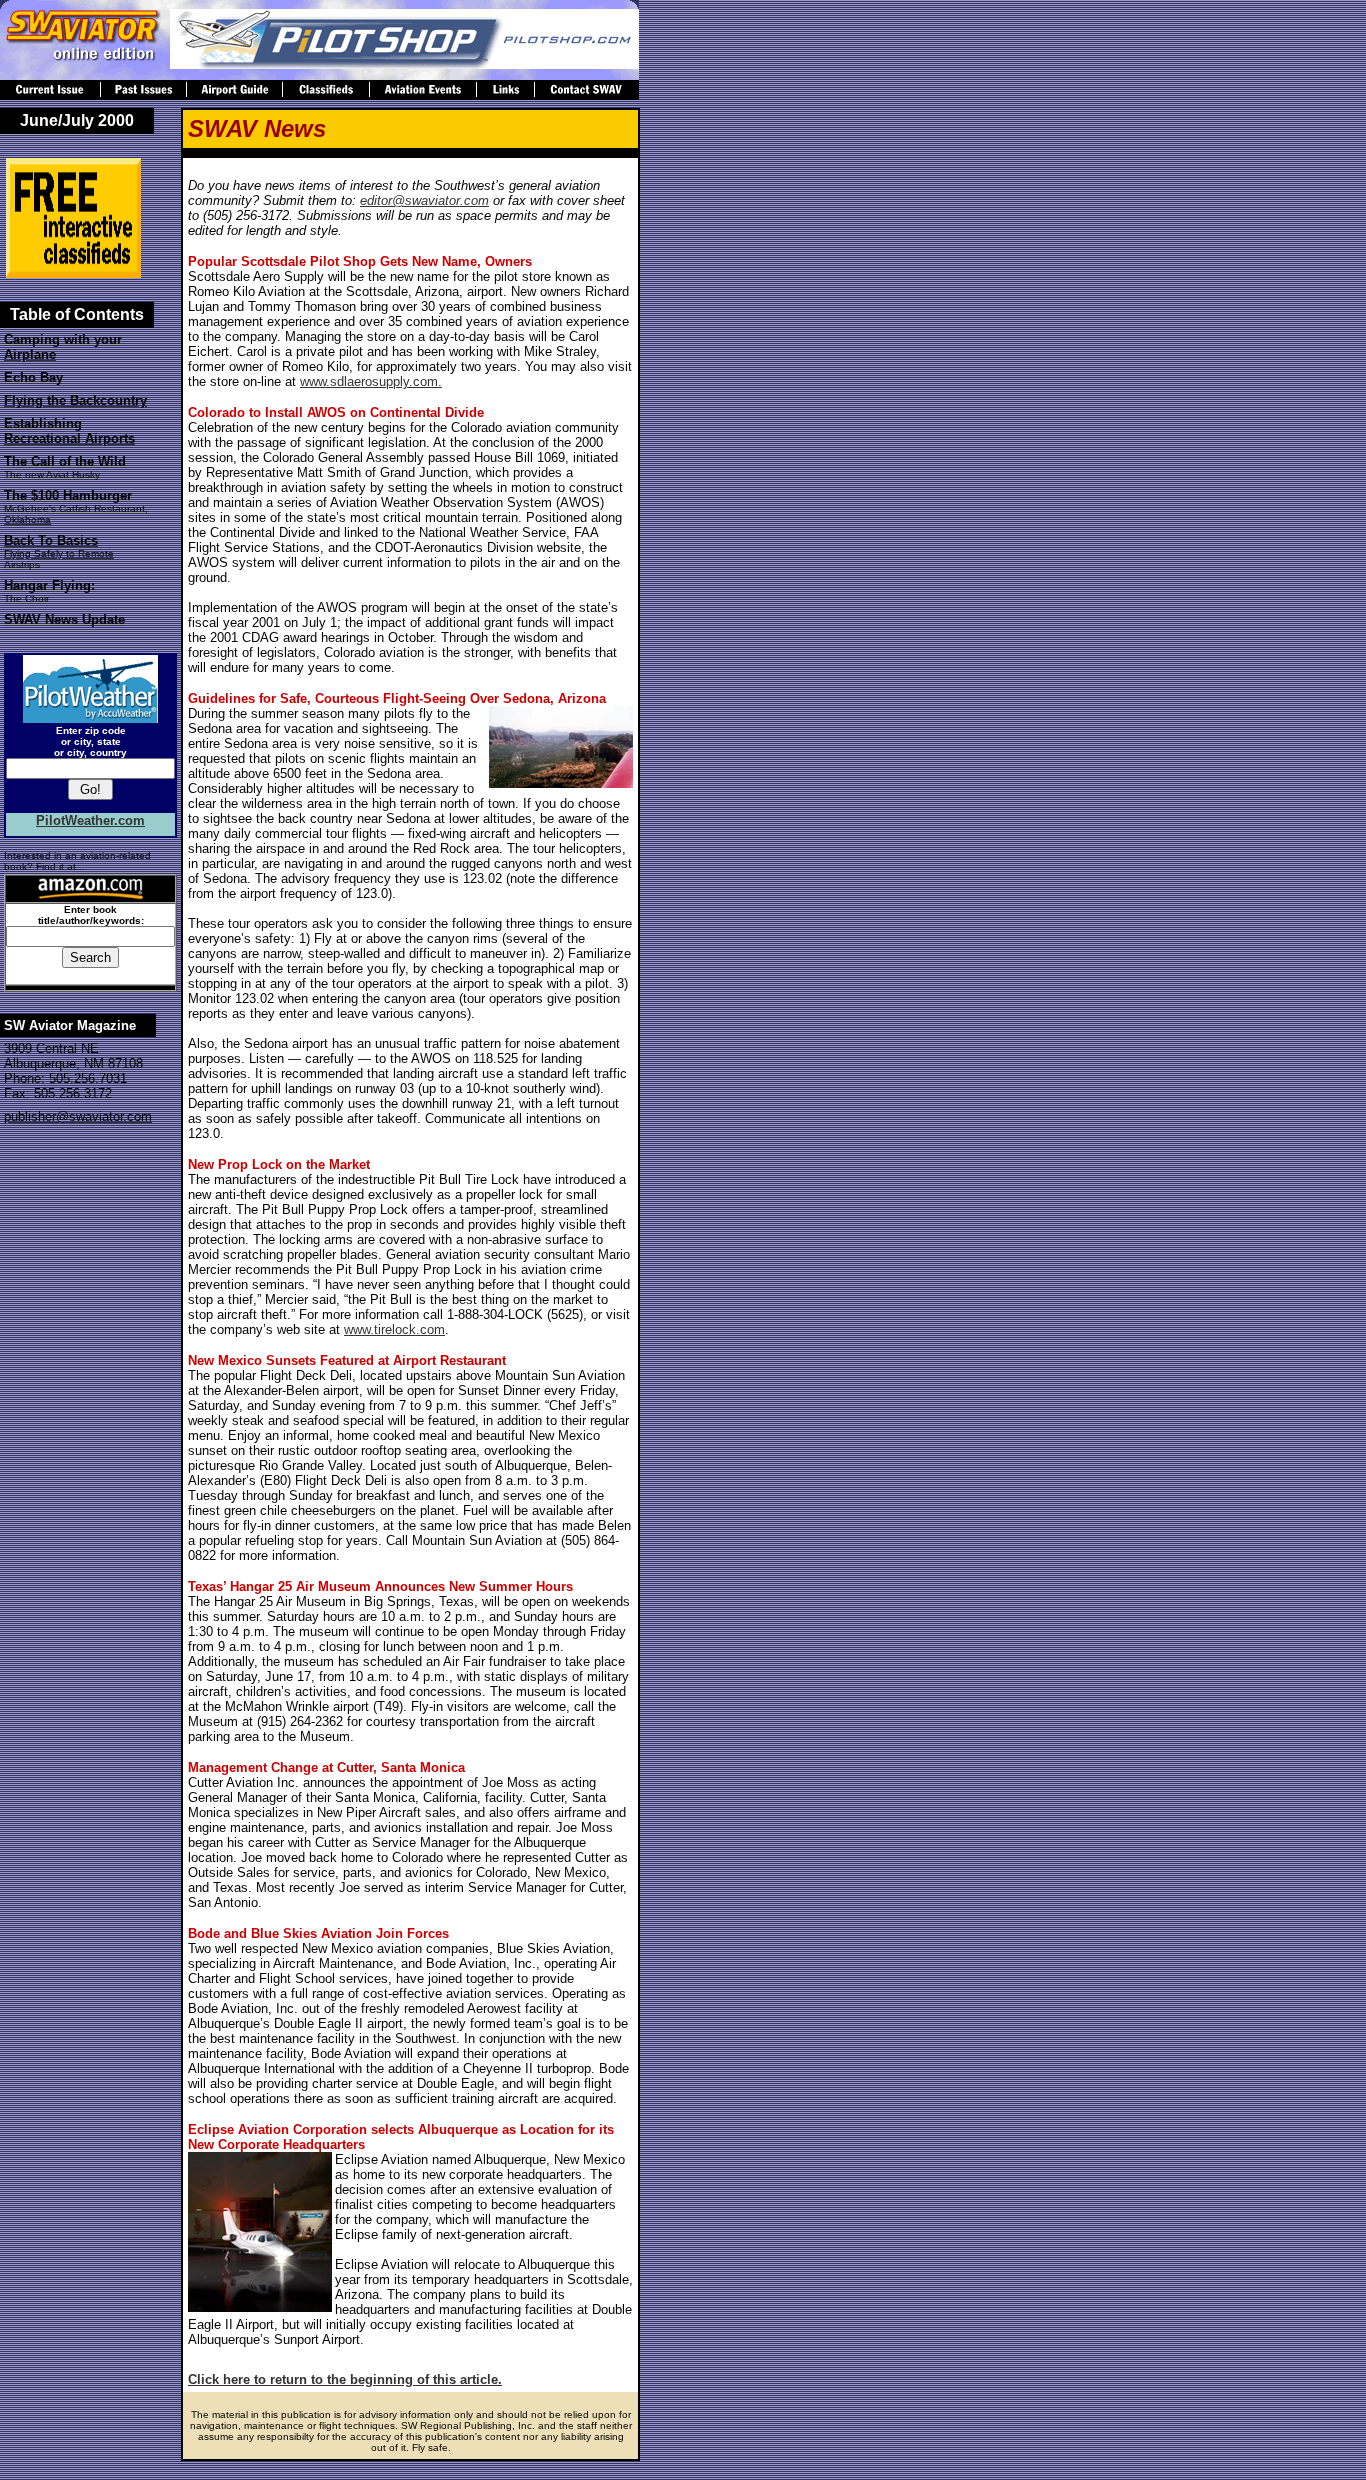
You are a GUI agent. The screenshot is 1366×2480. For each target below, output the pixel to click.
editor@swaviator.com (424, 200)
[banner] (404, 63)
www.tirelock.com (394, 1329)
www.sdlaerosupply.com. (371, 381)
